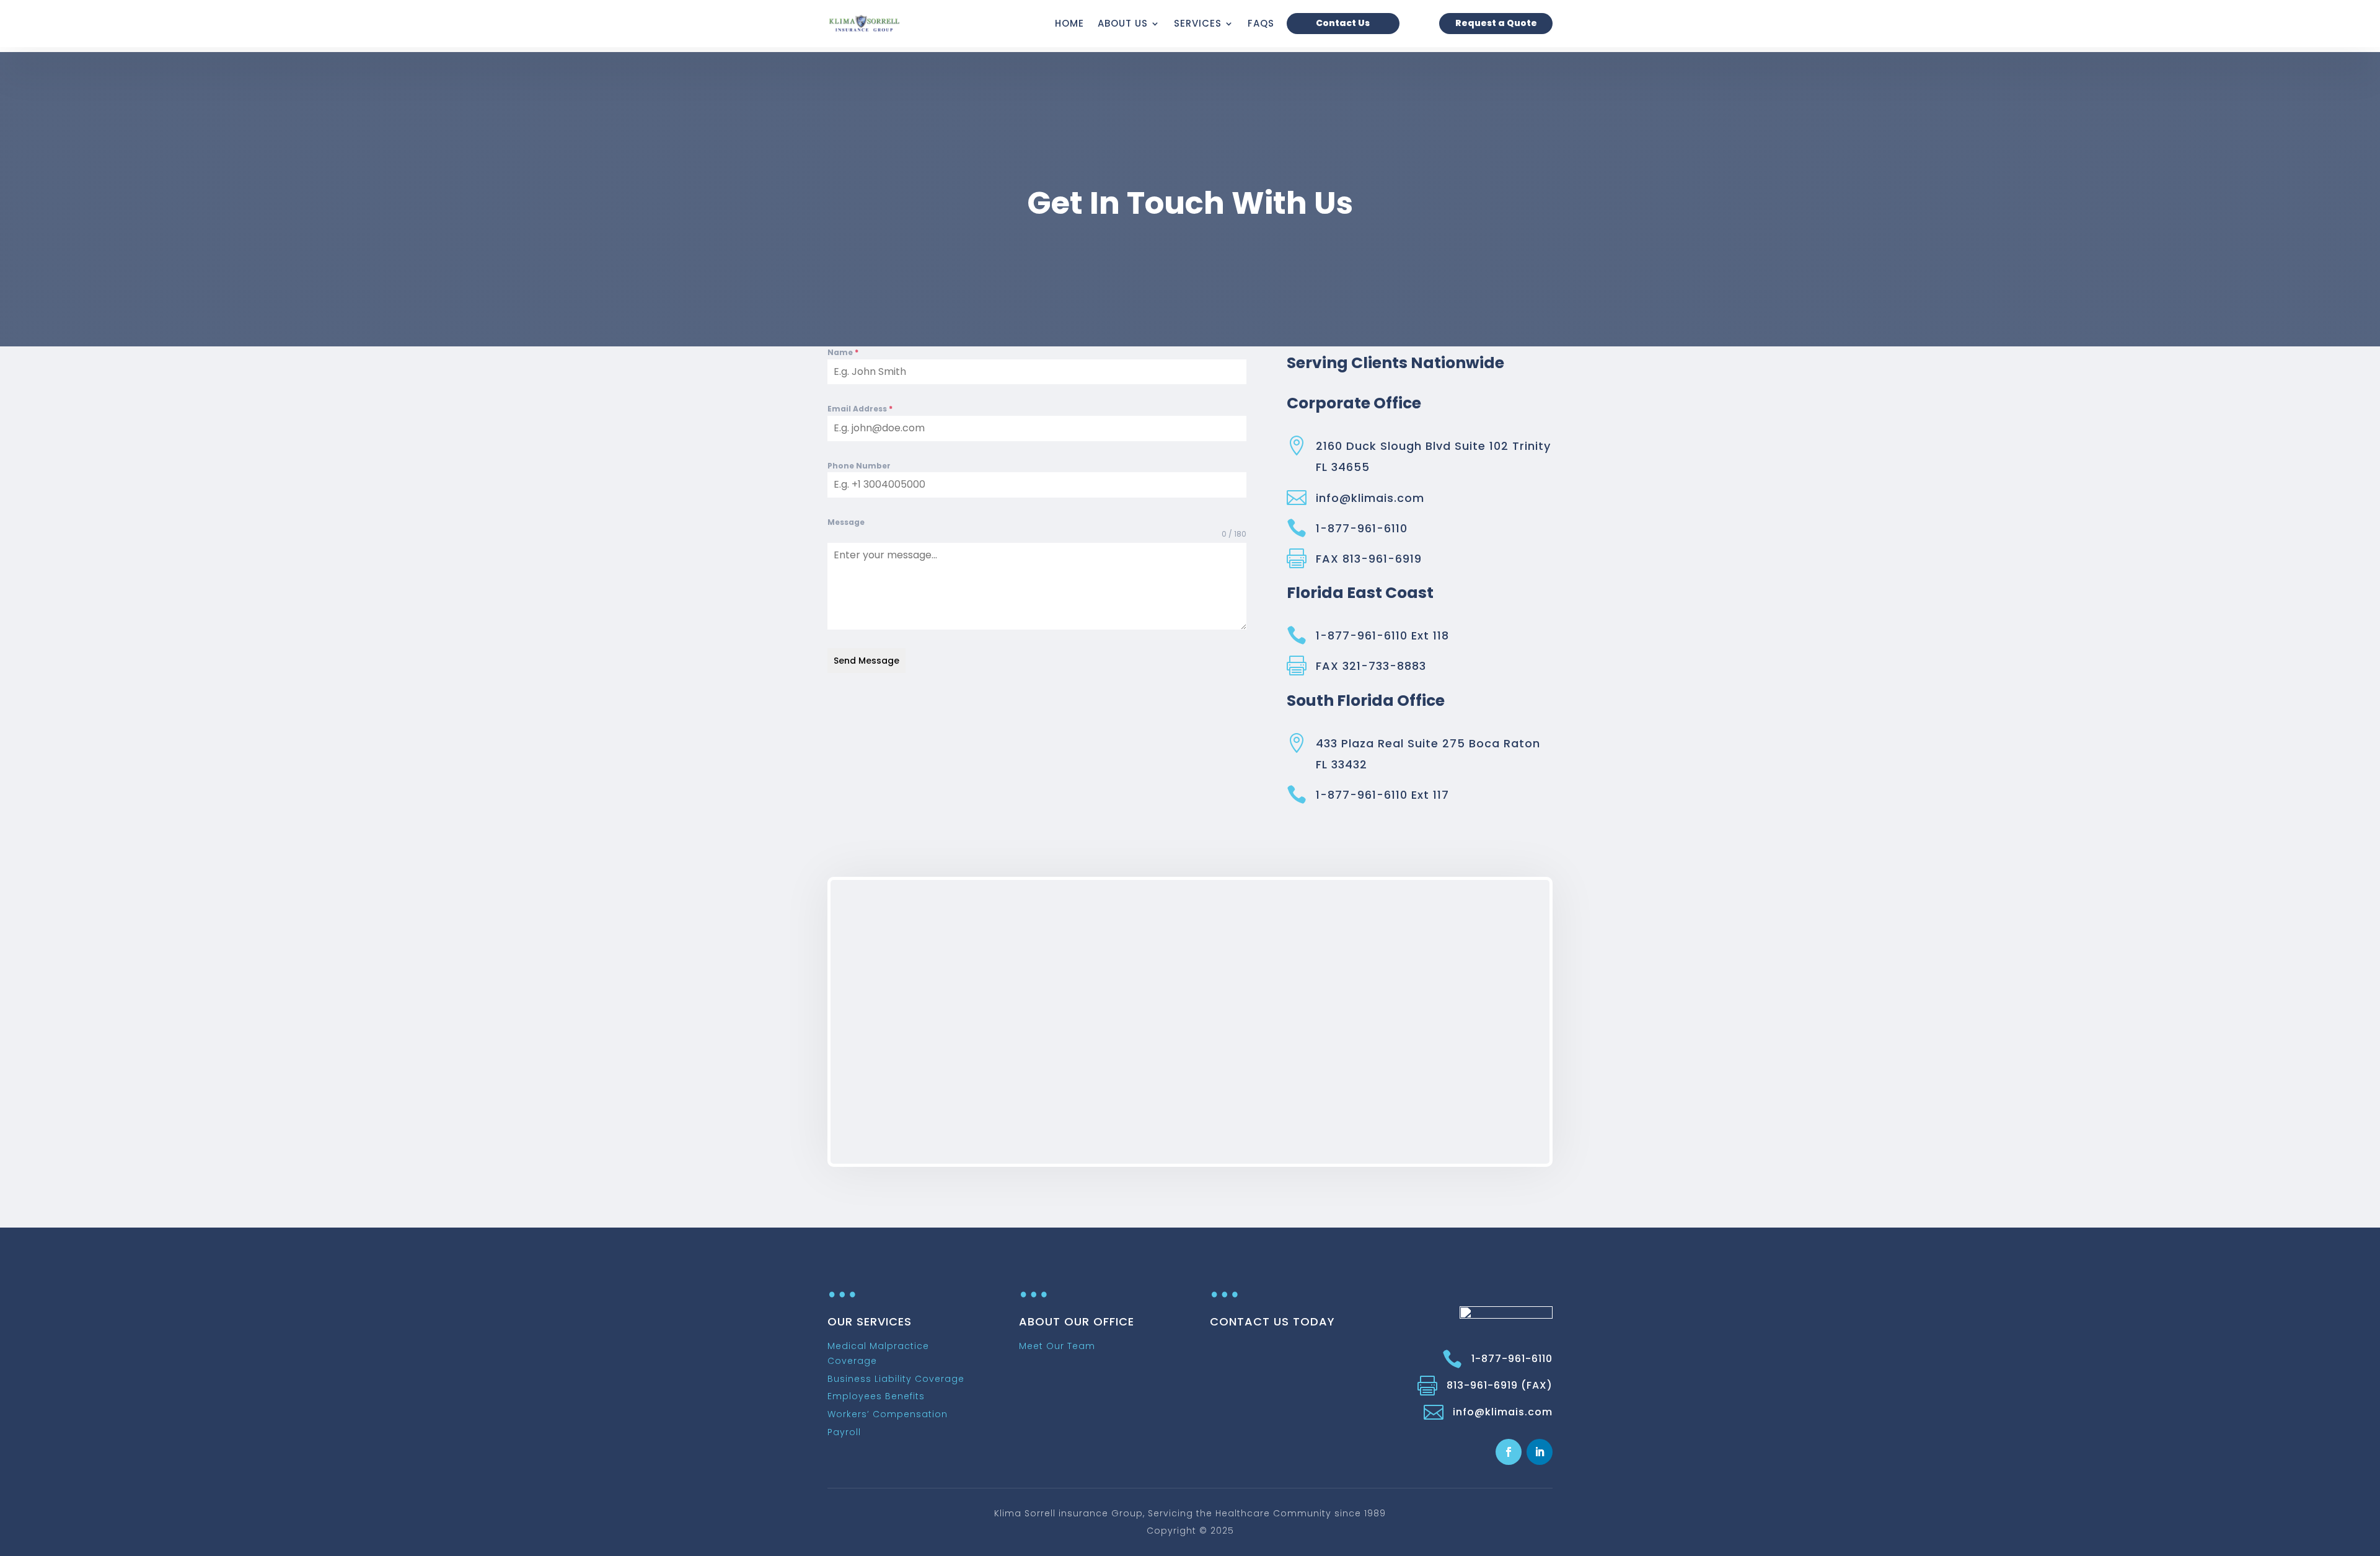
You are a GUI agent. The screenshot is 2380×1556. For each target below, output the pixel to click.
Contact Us (1343, 23)
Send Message (866, 661)
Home (1069, 23)
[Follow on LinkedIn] (1540, 1452)
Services (1198, 23)
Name (843, 352)
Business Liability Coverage (896, 1379)
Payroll (844, 1432)
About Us (1123, 23)
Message (846, 522)
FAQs (1261, 23)
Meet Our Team (1057, 1346)
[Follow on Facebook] (1509, 1452)
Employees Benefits (876, 1396)
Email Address (860, 409)
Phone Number (859, 466)
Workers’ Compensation (888, 1414)
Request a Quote (1496, 23)
